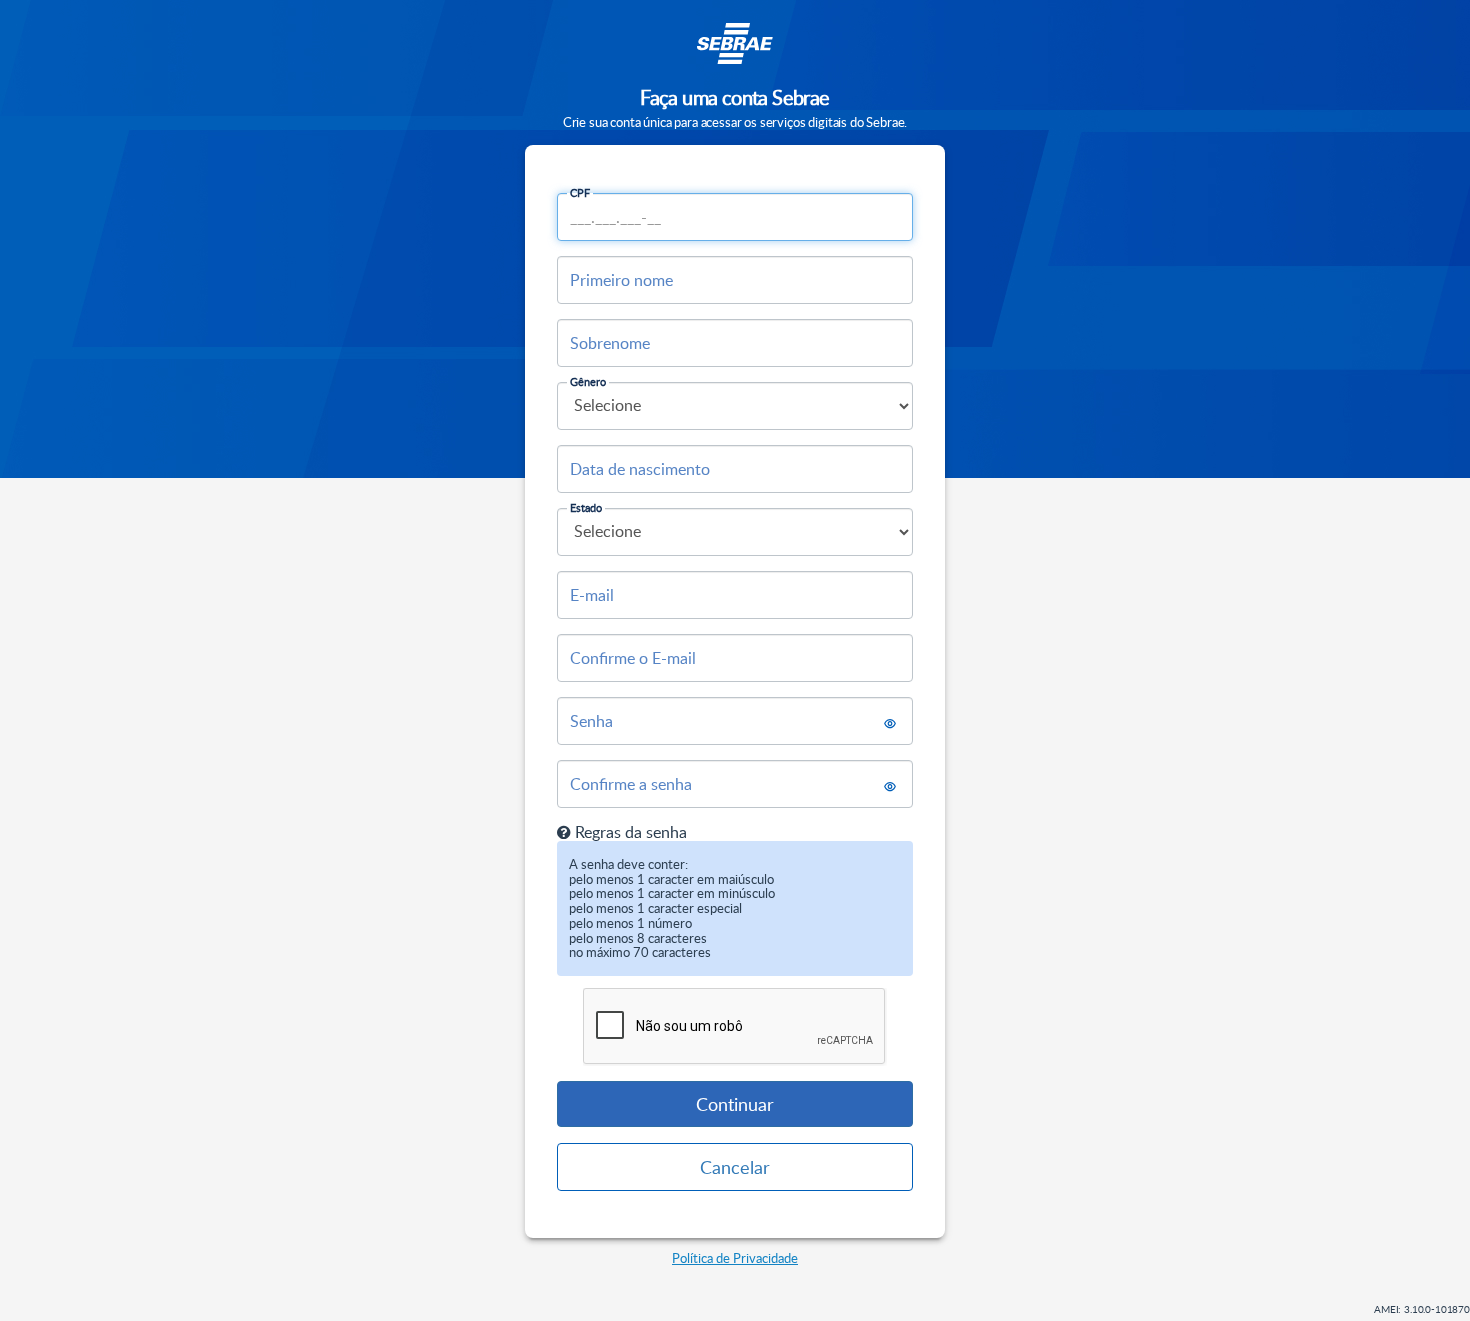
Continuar (735, 1104)
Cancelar (735, 1167)
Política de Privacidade (735, 1258)
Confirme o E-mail (633, 658)
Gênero (588, 381)
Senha (591, 721)
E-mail (592, 595)
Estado (586, 507)
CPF (580, 192)
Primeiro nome (621, 280)
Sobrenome (610, 343)
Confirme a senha (631, 784)
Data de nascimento (640, 469)
